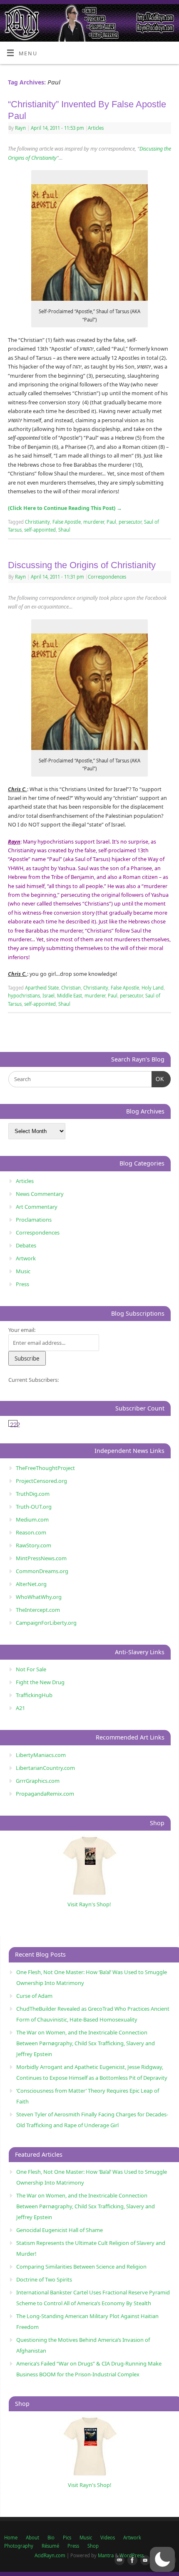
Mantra (106, 2555)
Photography (19, 2546)
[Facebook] (131, 2561)
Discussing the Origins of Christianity (82, 565)
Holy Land (153, 988)
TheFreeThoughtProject (45, 1468)
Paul (111, 522)
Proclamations (34, 1220)
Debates (26, 1245)
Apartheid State (42, 988)
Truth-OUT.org (34, 1507)
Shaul (64, 530)
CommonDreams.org (42, 1571)
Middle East (70, 996)
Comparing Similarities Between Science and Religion (81, 2267)
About (32, 2538)
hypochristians (24, 996)
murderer (94, 522)
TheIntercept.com (38, 1610)
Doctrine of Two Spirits (44, 2279)
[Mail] (118, 2561)
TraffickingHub (34, 1695)
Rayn (20, 128)
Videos (108, 2538)
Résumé (50, 2546)
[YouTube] (144, 2561)
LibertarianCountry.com (45, 1768)
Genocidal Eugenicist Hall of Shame (60, 2230)
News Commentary (40, 1194)
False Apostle (67, 522)
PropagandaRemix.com (45, 1794)
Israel (48, 996)
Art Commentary (37, 1207)
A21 (20, 1708)
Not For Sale (31, 1669)
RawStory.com (34, 1545)
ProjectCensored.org (41, 1481)
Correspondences (107, 577)
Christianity (37, 522)
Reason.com (31, 1532)
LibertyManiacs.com (41, 1755)
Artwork (26, 1258)
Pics (67, 2538)
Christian (71, 988)
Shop (93, 2546)
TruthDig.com (33, 1494)
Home (11, 2538)
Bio (51, 2538)
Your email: (22, 1330)
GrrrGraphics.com (38, 1781)
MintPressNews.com (41, 1558)
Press (22, 1284)
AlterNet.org (31, 1584)
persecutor (130, 522)
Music (23, 1271)
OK (158, 1079)
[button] (162, 2559)
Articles (96, 128)
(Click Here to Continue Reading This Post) (65, 508)
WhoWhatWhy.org (39, 1597)
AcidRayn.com (50, 2555)
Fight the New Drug (40, 1682)
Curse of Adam (34, 1996)
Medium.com (32, 1519)
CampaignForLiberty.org (46, 1623)
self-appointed (40, 530)
